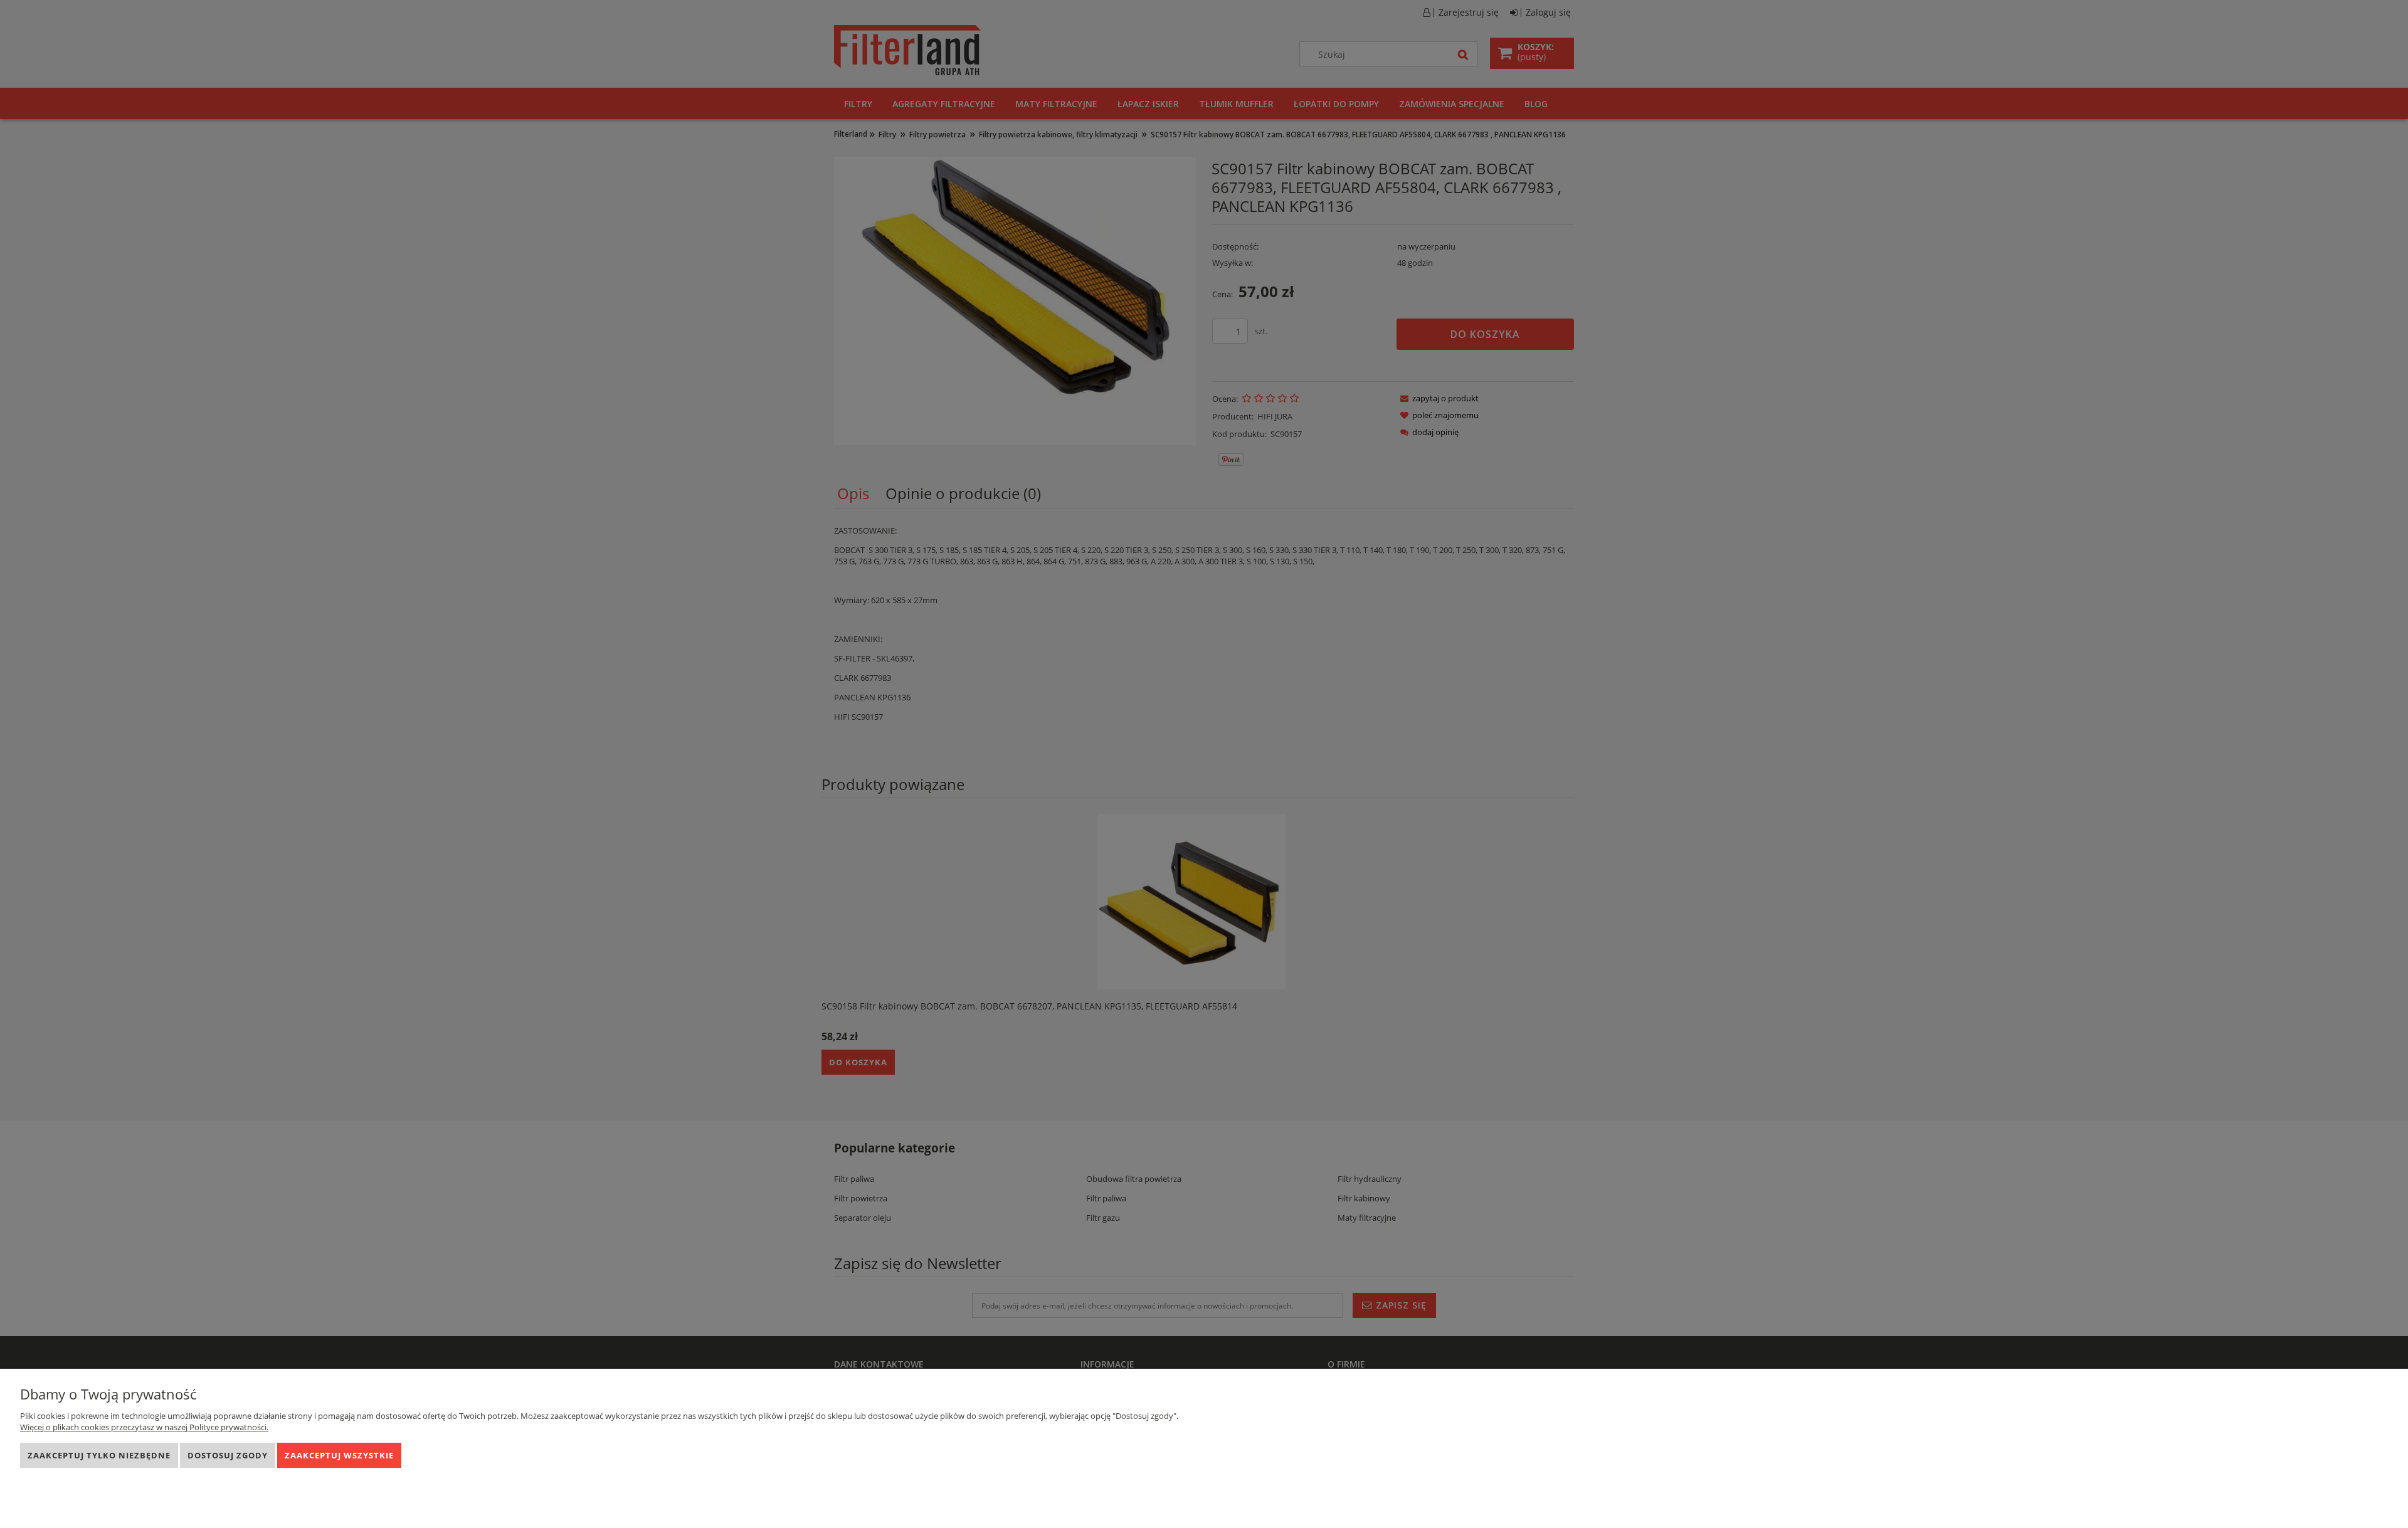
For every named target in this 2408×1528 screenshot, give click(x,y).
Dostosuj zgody (228, 1455)
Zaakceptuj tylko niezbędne (99, 1455)
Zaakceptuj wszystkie (339, 1455)
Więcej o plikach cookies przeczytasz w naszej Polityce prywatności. (144, 1427)
